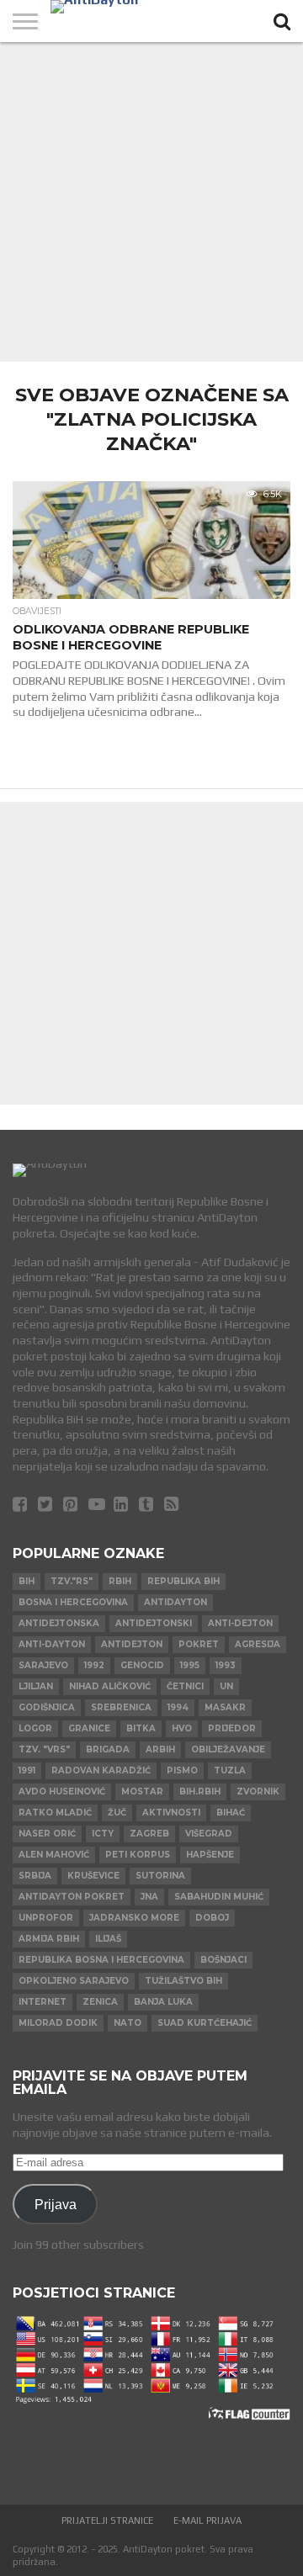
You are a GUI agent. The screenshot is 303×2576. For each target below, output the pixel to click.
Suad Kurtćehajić (205, 2023)
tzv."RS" (72, 1581)
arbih (160, 1749)
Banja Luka (163, 2002)
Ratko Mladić (55, 1813)
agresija (258, 1644)
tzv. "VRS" (44, 1749)
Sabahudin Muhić (219, 1897)
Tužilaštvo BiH (183, 1981)
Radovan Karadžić (101, 1770)
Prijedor (232, 1728)
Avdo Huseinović (62, 1792)
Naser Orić (47, 1834)
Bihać (231, 1813)
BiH (27, 1581)
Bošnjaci (223, 1960)
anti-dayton (52, 1644)
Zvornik (258, 1792)
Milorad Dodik (58, 2023)
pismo (182, 1770)
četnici (185, 1686)
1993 (226, 1665)
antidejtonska (59, 1623)
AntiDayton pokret (72, 1897)
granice (89, 1728)
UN (226, 1686)
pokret (199, 1644)
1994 (178, 1707)
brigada (108, 1749)
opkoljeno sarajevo (74, 1981)
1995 (190, 1665)
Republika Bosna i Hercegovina (101, 1960)
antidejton (132, 1644)
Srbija (35, 1876)
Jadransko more (134, 1918)
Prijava (56, 2204)
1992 (94, 1665)
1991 (27, 1770)
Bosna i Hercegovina (73, 1602)
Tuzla (230, 1770)
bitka (141, 1728)
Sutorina (160, 1876)
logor (35, 1728)
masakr (225, 1707)
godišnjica (47, 1707)
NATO (128, 2023)
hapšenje (210, 1855)
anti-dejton (240, 1623)
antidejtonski (154, 1623)
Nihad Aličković (110, 1686)
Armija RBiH (49, 1939)
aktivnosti (171, 1813)
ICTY (103, 1834)
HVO (182, 1728)
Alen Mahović (54, 1855)
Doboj (212, 1918)
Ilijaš (108, 1939)
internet (43, 2002)
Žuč (117, 1813)
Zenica (100, 2002)
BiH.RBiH (200, 1792)
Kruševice (93, 1876)
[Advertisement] (151, 202)
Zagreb (149, 1834)
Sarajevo (43, 1665)
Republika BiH (183, 1581)
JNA (149, 1897)
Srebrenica (121, 1707)
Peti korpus (138, 1855)
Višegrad (209, 1834)
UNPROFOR (46, 1918)
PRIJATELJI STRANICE (107, 2520)
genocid (142, 1665)
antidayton (175, 1602)
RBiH (120, 1581)
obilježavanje (228, 1749)
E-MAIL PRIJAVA (207, 2520)
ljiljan (36, 1686)
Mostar (142, 1792)
